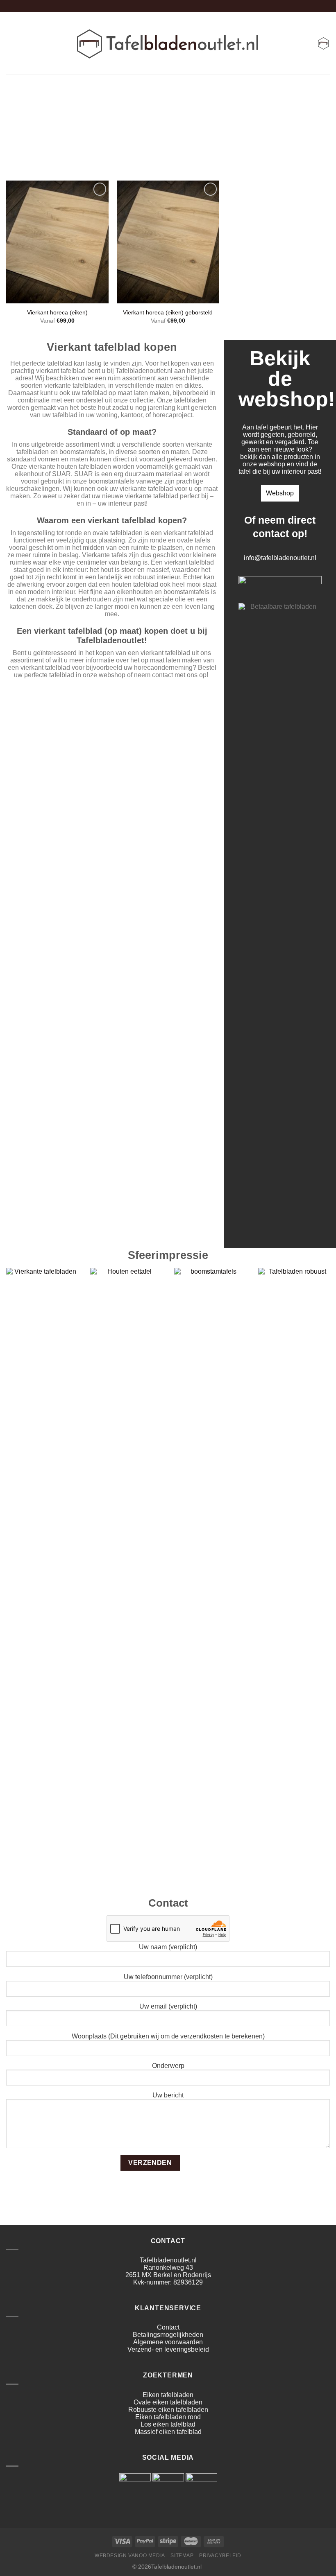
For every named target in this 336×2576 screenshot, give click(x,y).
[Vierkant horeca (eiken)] (57, 242)
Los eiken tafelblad (168, 2424)
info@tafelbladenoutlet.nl (280, 558)
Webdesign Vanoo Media (130, 2556)
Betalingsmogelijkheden (168, 2335)
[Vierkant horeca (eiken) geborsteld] (168, 242)
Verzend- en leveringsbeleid (168, 2349)
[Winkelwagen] (323, 43)
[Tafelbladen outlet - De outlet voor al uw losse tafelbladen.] (168, 43)
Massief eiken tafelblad (168, 2432)
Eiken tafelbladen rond (168, 2417)
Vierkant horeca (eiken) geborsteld (168, 312)
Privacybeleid (220, 2556)
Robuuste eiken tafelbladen (168, 2410)
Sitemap (182, 2556)
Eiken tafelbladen (168, 2395)
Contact (168, 2327)
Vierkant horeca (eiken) (57, 312)
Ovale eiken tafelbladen (168, 2402)
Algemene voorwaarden (168, 2342)
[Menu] (11, 43)
